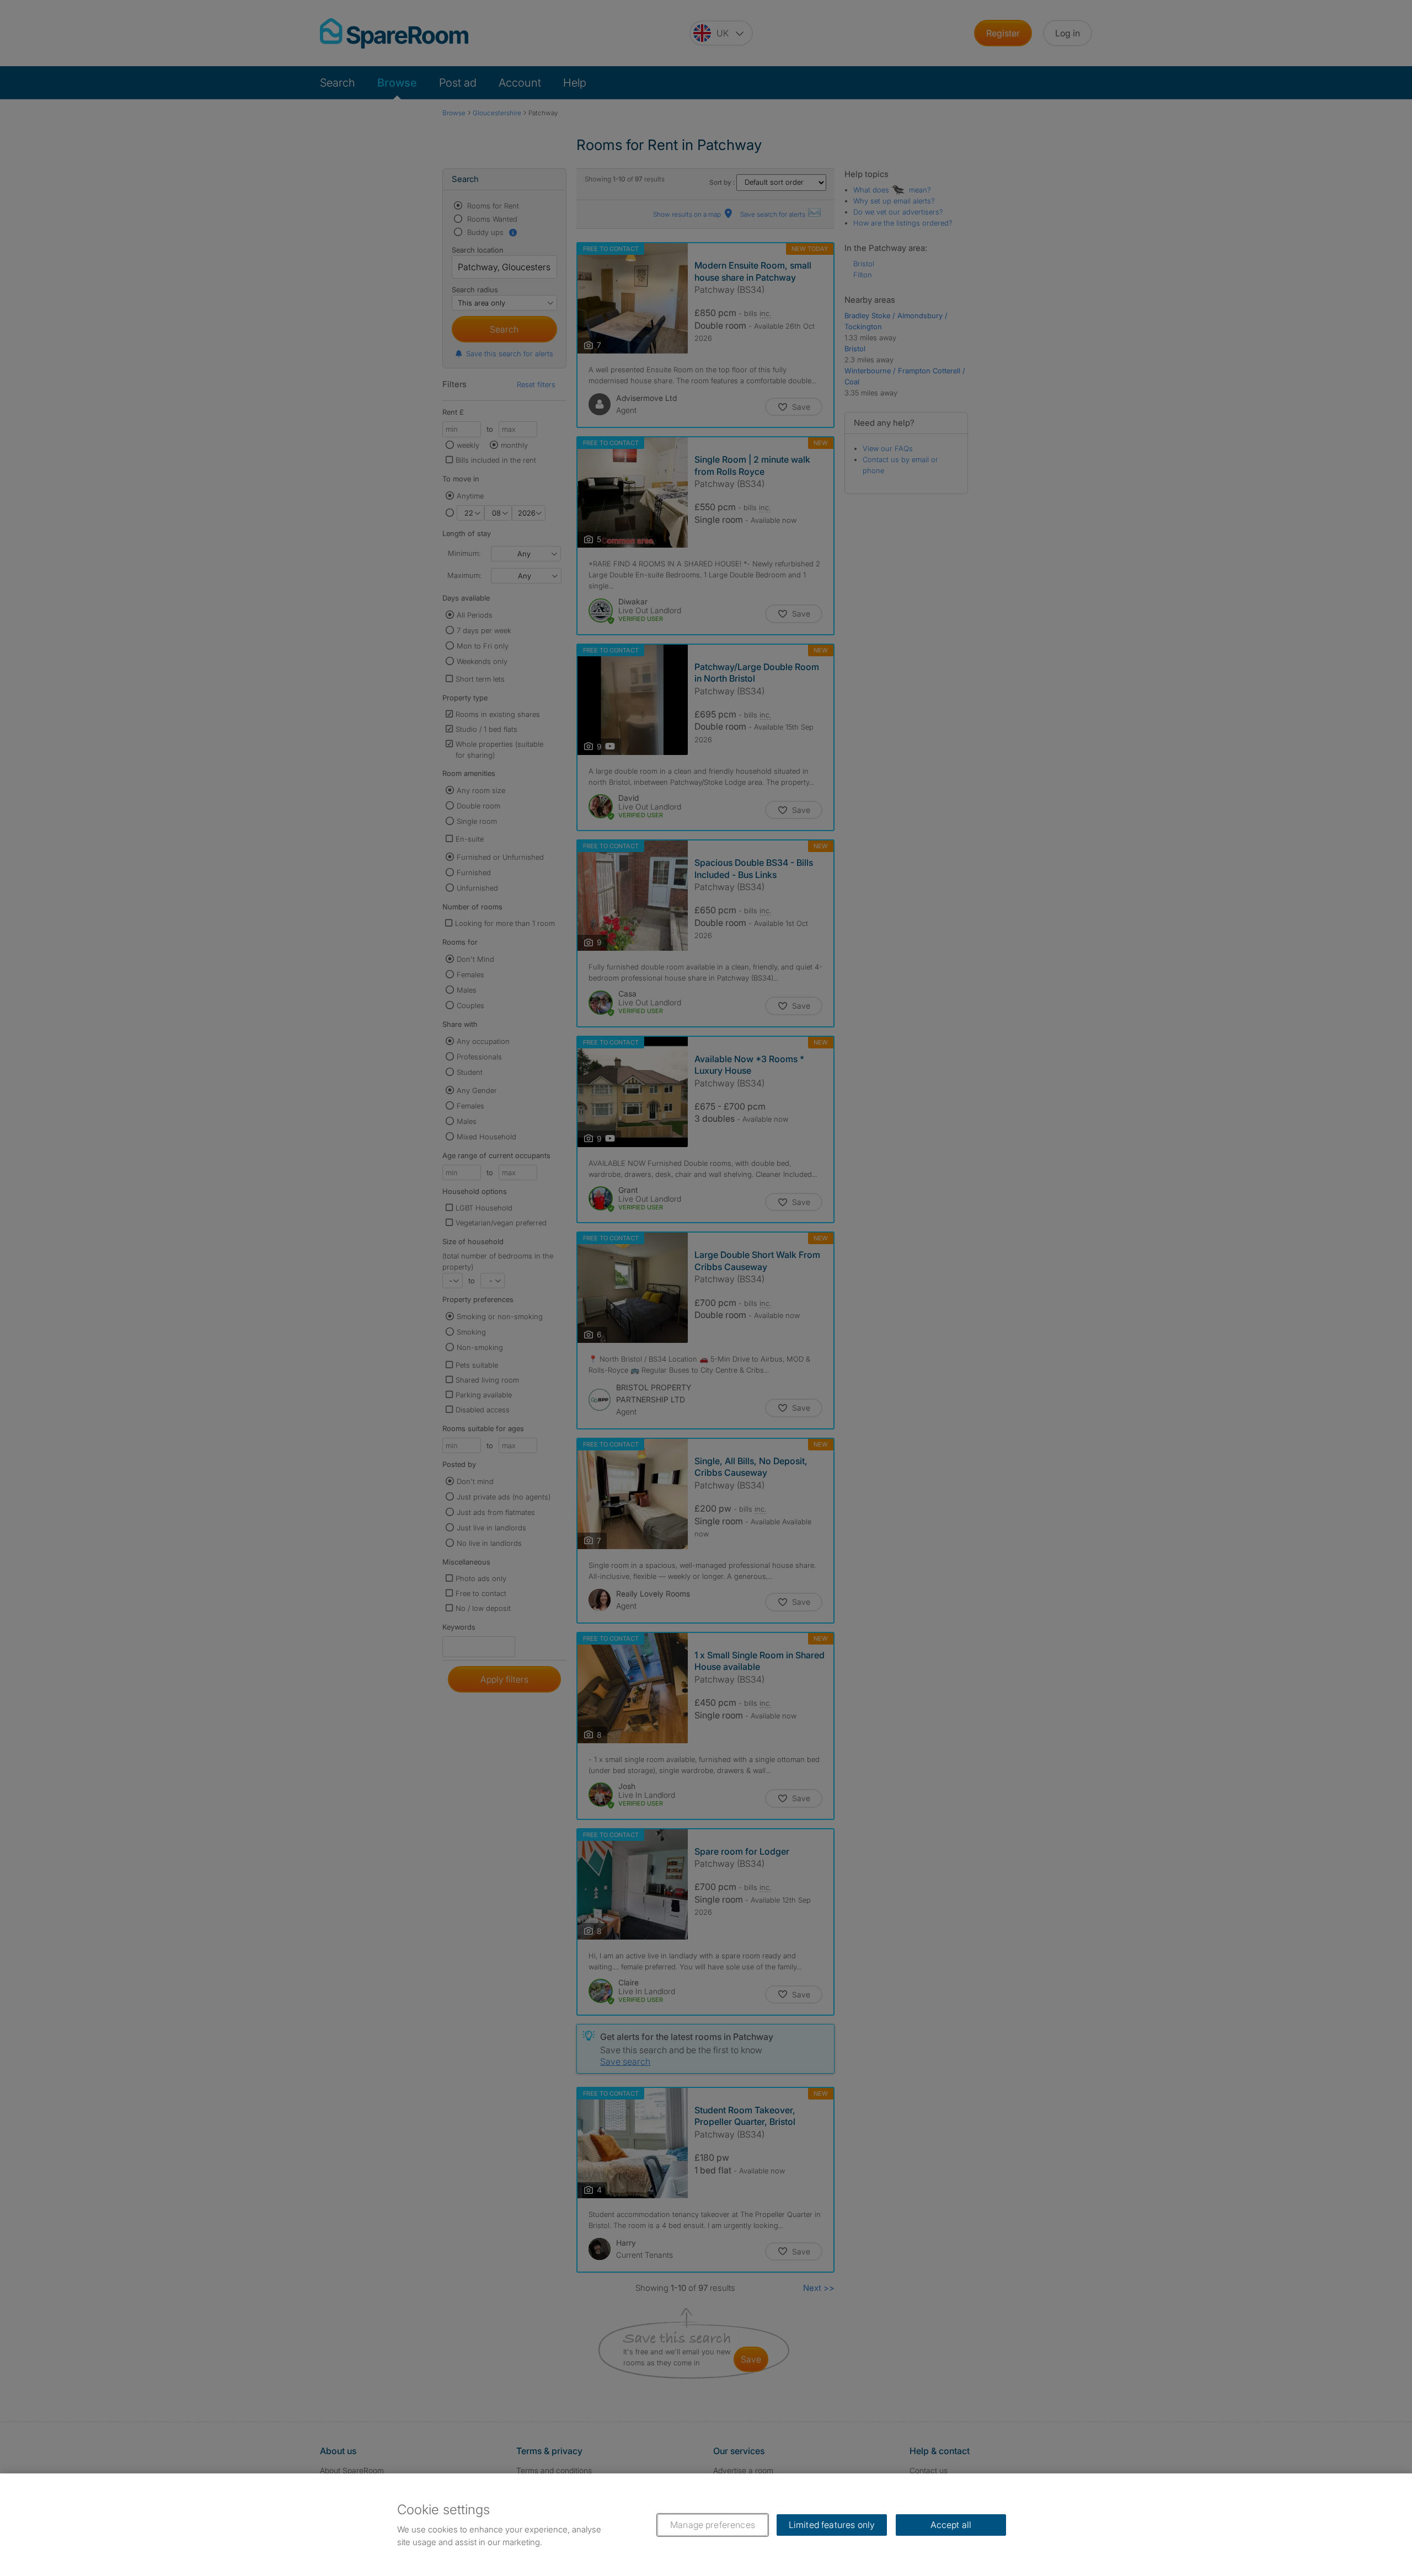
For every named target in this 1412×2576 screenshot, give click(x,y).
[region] (706, 2525)
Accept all (951, 2525)
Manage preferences (713, 2525)
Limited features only (832, 2525)
